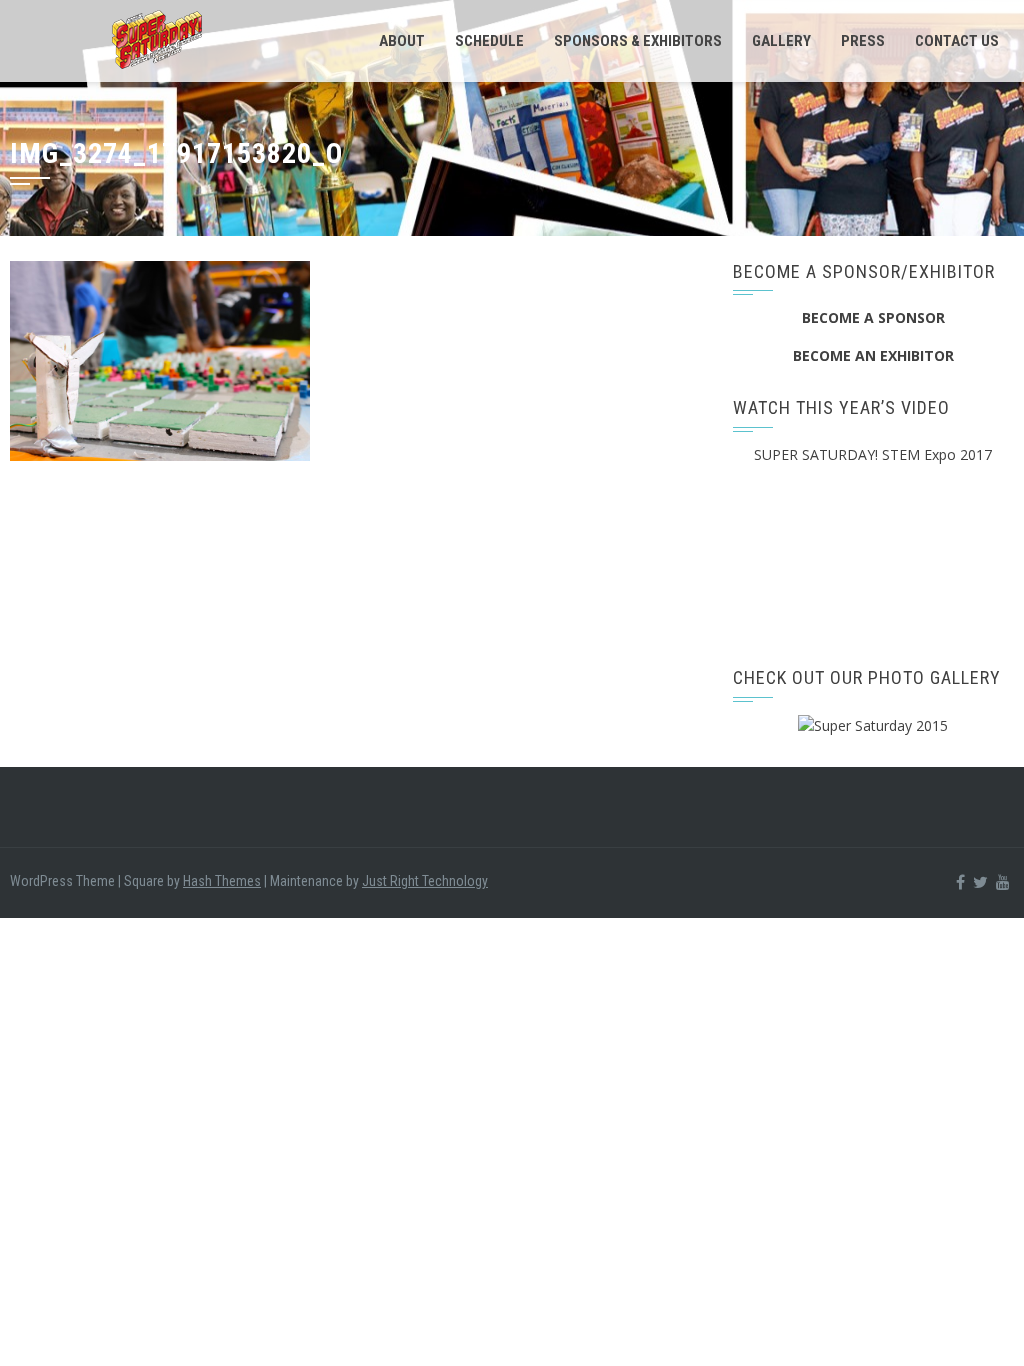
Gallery (781, 41)
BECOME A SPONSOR (873, 317)
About (402, 41)
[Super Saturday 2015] (873, 724)
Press (863, 41)
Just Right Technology (425, 881)
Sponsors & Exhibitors (638, 41)
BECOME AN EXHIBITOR (873, 355)
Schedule (489, 41)
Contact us (957, 41)
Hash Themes (222, 881)
